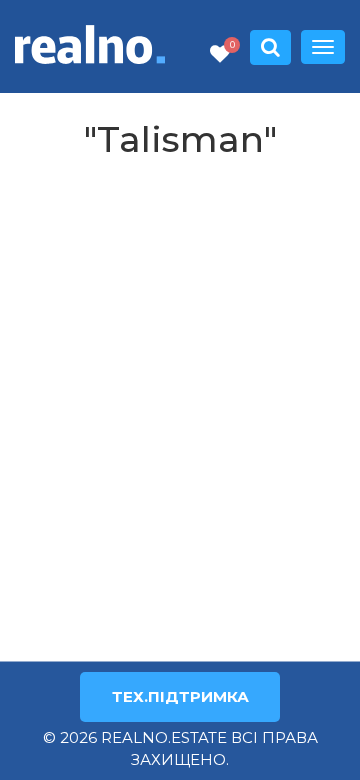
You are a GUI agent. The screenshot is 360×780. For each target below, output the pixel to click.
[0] (220, 54)
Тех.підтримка (180, 696)
